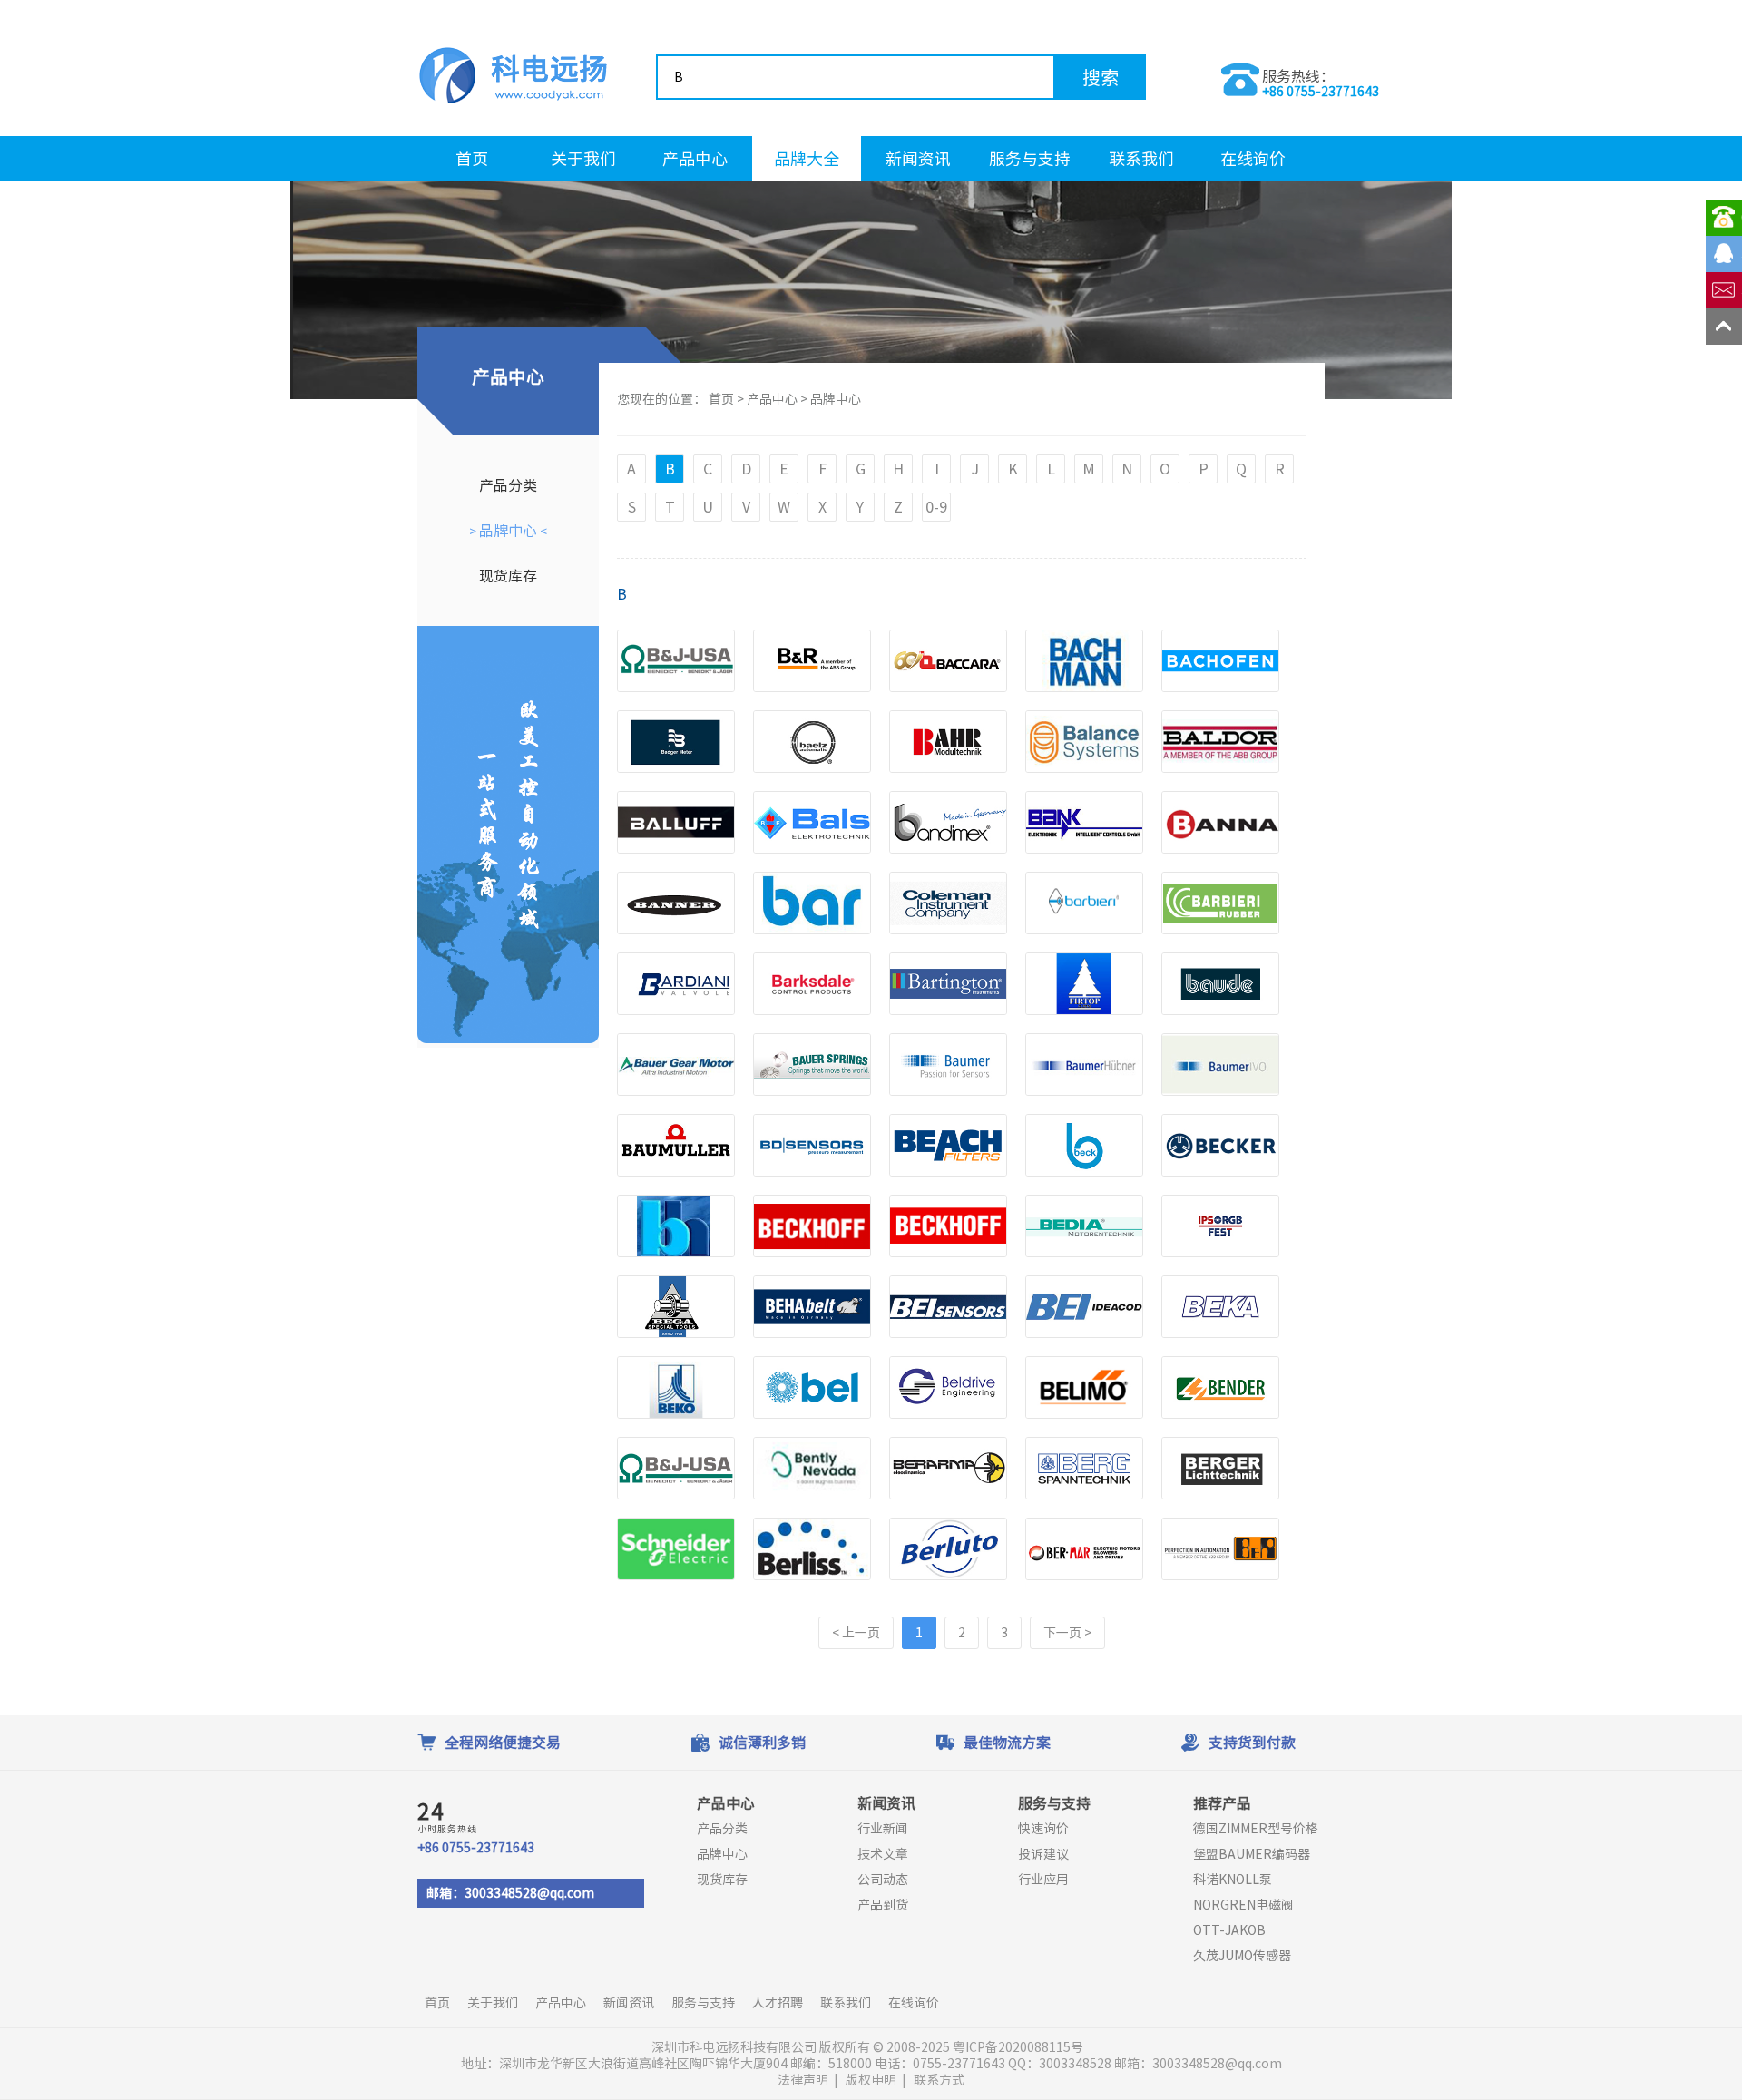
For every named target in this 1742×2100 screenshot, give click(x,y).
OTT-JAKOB (1229, 1930)
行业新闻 (883, 1829)
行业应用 (1043, 1880)
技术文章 (883, 1854)
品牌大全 (807, 159)
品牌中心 (508, 531)
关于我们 (583, 159)
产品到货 (883, 1905)
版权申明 (871, 2080)
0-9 (936, 507)
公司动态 (883, 1880)
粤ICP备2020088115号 (1019, 2047)
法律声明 (803, 2080)
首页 (472, 159)
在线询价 (1253, 159)
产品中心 (695, 159)
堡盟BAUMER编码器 (1252, 1854)
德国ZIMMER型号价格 (1256, 1829)
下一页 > (1067, 1633)
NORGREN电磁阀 (1243, 1905)
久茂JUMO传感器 (1242, 1956)
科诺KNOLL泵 (1233, 1880)
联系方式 (939, 2080)
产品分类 (508, 485)
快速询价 (1043, 1829)
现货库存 (508, 576)
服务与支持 (1030, 159)
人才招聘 (778, 2003)
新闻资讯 (918, 159)
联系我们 (1141, 159)
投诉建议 (1043, 1854)
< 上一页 (856, 1633)
